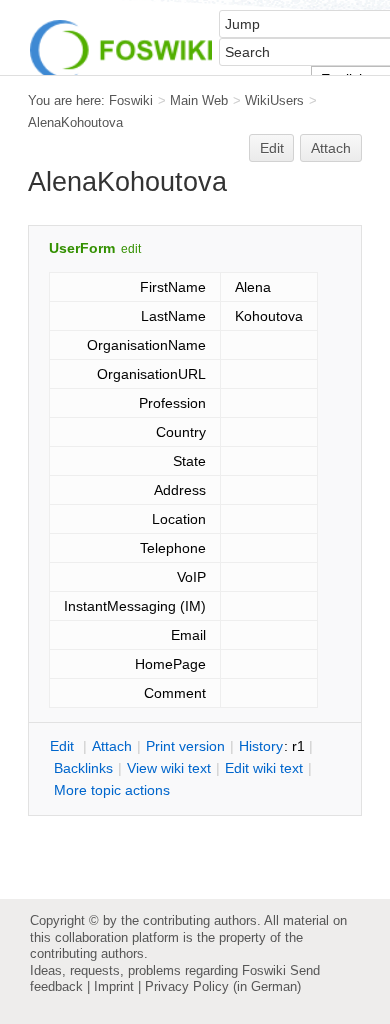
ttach (112, 746)
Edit (272, 148)
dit (64, 746)
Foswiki (131, 100)
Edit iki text (264, 768)
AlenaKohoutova (75, 122)
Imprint (114, 986)
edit (131, 249)
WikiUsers (274, 100)
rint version (185, 746)
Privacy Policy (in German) (223, 986)
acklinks (83, 768)
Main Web (199, 100)
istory (261, 746)
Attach (331, 148)
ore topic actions (112, 790)
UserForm (82, 248)
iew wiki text (169, 768)
